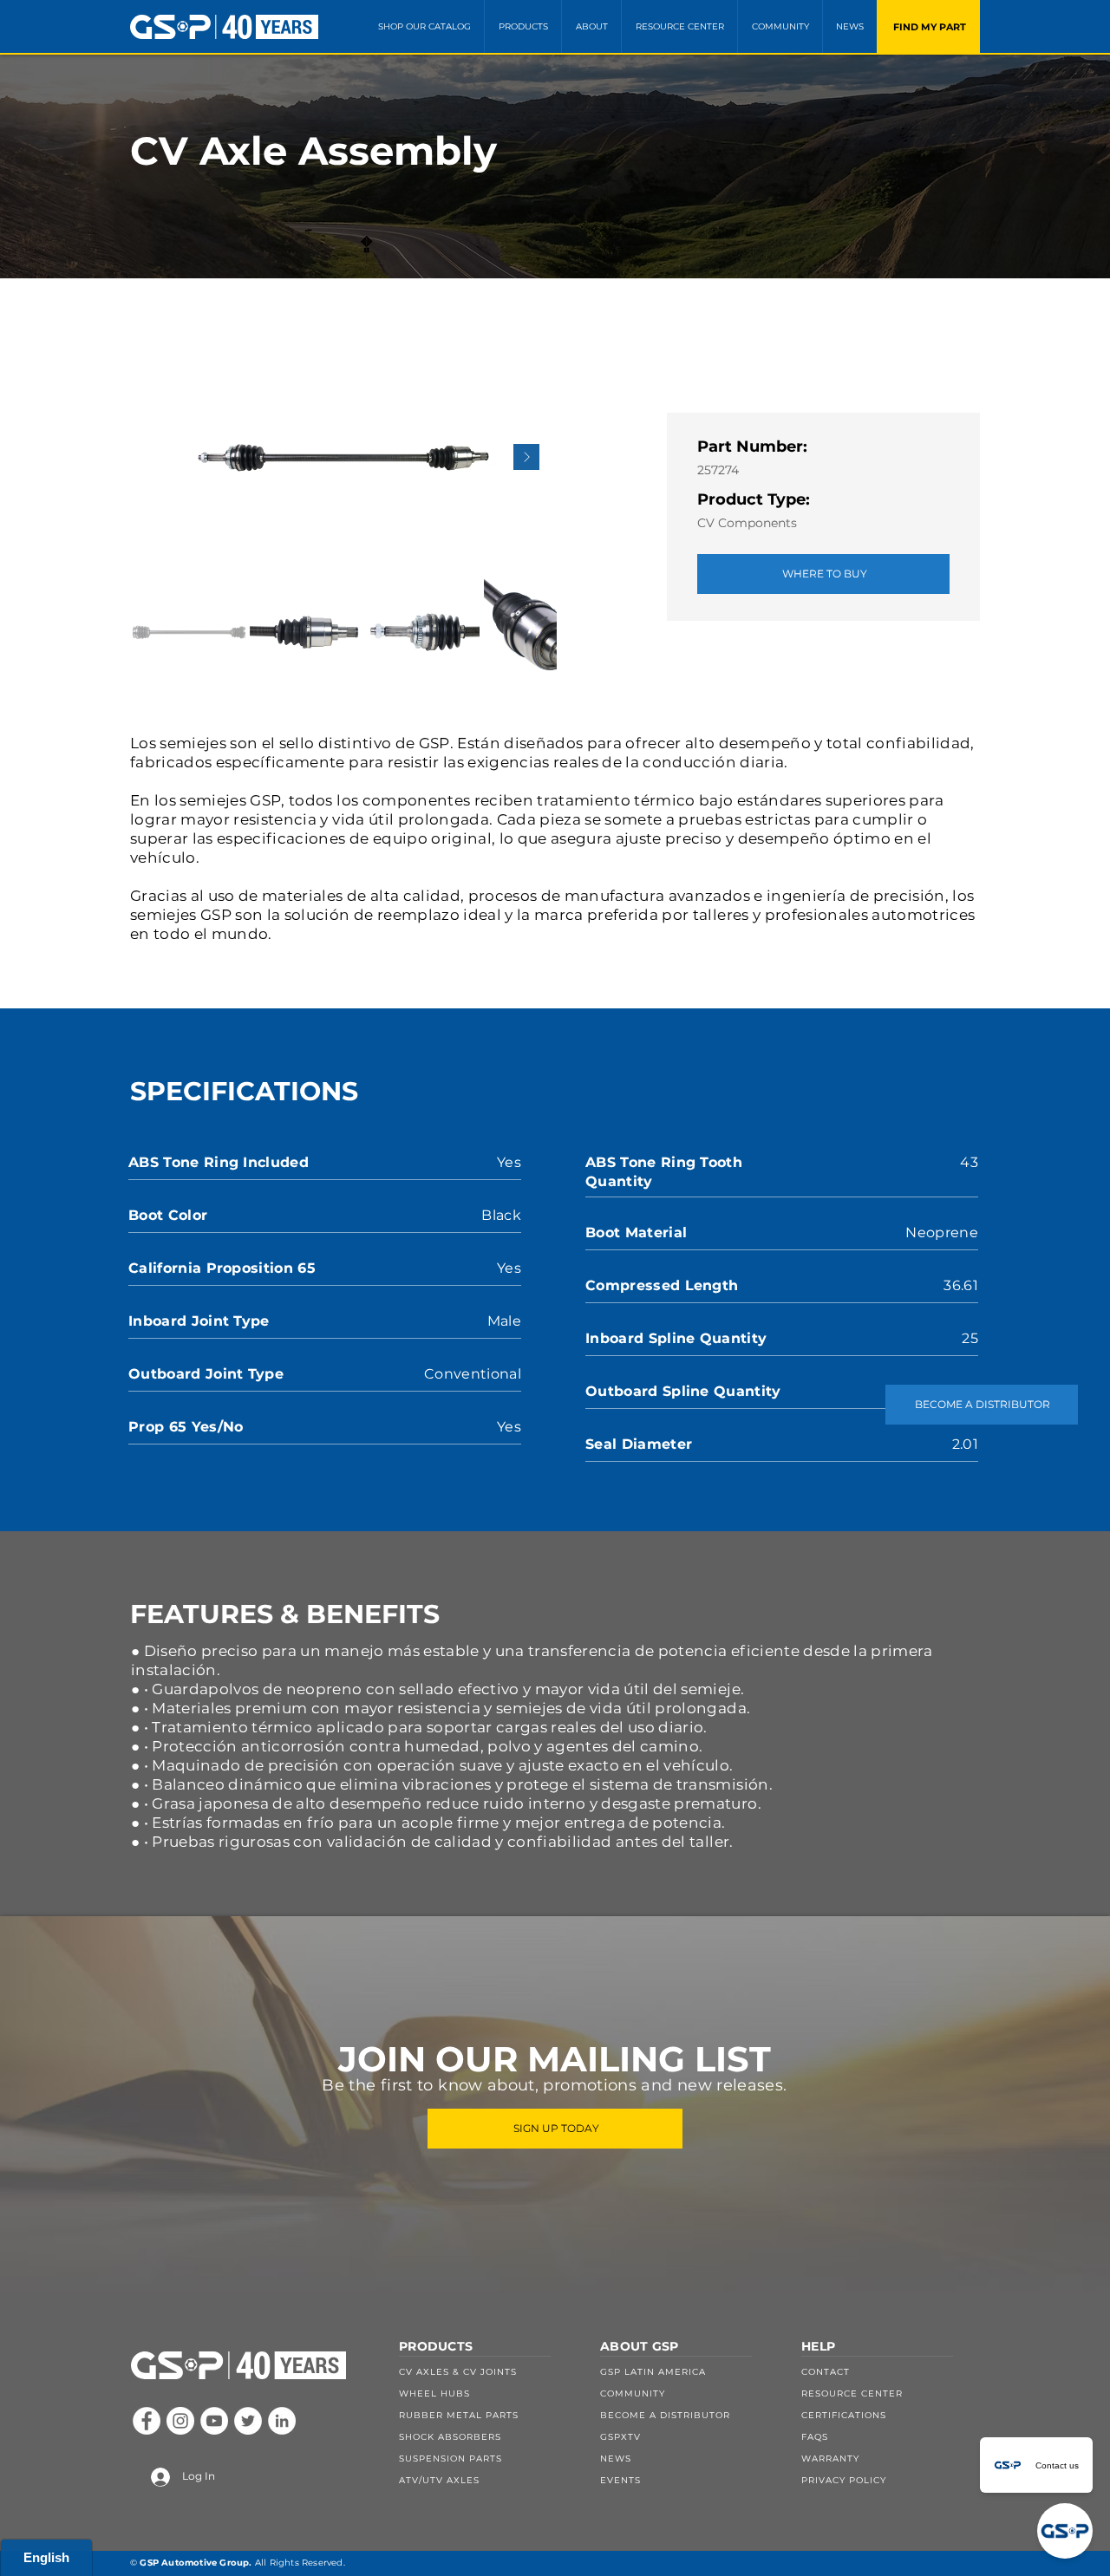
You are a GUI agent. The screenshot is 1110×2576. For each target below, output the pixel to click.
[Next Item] (526, 457)
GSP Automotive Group (194, 2563)
